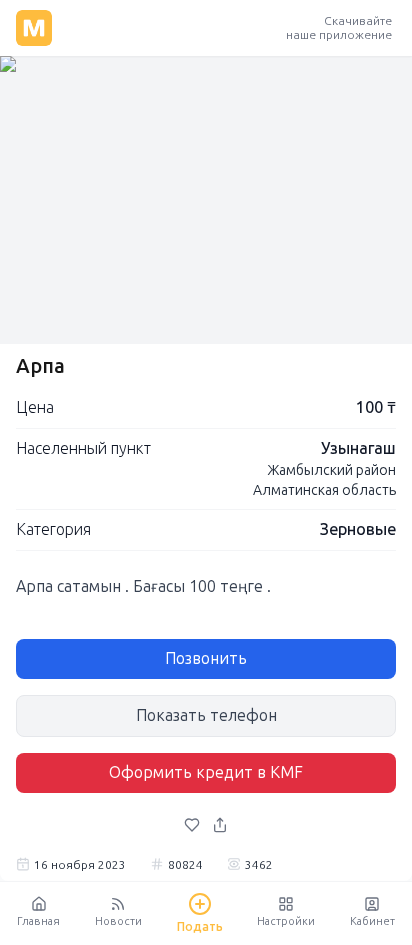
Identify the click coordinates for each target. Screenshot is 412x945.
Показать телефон (206, 715)
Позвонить (206, 658)
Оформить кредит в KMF (206, 772)
